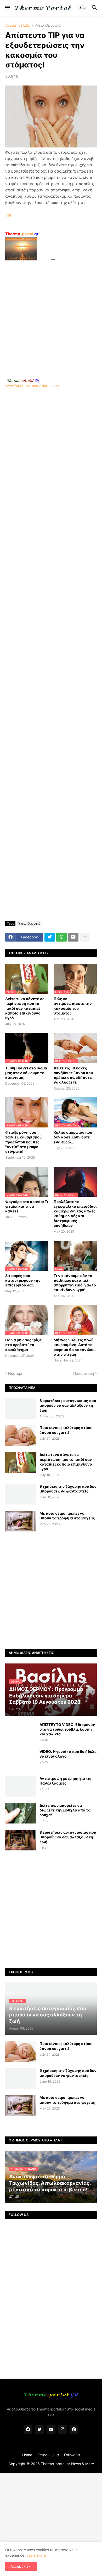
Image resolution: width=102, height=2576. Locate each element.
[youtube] (51, 2430)
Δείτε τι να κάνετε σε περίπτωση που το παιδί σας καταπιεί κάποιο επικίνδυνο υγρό (25, 1008)
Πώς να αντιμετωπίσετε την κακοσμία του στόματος (73, 1006)
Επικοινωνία (48, 2455)
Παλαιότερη (84, 1373)
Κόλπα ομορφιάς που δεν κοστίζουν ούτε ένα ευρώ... (73, 1137)
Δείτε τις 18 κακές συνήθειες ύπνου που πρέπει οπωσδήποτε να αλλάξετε (73, 1075)
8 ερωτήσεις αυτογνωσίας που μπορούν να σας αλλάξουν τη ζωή (68, 1405)
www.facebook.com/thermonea (32, 386)
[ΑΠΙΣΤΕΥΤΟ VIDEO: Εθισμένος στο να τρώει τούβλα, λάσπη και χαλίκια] (21, 1732)
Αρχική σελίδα (18, 25)
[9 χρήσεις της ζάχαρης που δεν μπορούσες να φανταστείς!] (21, 1494)
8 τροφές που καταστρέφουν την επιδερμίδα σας (23, 1280)
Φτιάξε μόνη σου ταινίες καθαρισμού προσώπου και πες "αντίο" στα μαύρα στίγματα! (23, 1142)
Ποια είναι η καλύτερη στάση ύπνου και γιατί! (66, 1430)
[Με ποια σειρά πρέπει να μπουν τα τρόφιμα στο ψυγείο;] (21, 1521)
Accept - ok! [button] (21, 2566)
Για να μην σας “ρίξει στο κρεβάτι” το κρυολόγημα (24, 1345)
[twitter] (39, 2430)
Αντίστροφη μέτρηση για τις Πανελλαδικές (65, 1781)
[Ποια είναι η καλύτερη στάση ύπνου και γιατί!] (21, 1435)
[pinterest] (74, 2430)
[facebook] (28, 2430)
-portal (22, 234)
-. (23, 380)
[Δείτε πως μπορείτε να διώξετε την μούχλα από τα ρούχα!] (21, 1813)
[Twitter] (50, 937)
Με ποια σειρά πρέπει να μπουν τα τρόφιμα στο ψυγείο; (67, 1516)
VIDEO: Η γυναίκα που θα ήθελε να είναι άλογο (68, 1754)
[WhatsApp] (61, 937)
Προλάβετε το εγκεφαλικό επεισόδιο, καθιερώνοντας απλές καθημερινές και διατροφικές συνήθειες (75, 1213)
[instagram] (63, 2430)
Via (8, 215)
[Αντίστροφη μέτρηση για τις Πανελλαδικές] (21, 1786)
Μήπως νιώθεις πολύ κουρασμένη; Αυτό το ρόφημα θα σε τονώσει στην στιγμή (75, 1347)
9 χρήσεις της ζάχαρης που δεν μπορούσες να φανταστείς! (68, 1489)
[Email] (73, 937)
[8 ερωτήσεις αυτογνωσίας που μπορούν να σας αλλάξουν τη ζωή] (21, 1409)
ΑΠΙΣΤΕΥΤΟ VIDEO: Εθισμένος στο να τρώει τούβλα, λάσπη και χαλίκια (67, 1729)
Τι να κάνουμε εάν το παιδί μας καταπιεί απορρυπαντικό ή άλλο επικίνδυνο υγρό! (75, 1283)
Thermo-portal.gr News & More (67, 2464)
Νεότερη (16, 1373)
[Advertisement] (51, 313)
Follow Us (72, 2455)
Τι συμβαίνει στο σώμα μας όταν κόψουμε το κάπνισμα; (26, 1073)
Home (27, 2455)
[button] (7, 8)
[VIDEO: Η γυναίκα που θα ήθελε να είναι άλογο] (21, 1759)
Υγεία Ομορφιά (48, 25)
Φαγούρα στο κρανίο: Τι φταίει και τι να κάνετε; (27, 1206)
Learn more (36, 2555)
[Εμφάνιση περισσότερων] (85, 937)
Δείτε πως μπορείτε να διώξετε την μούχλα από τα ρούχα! (65, 1810)
